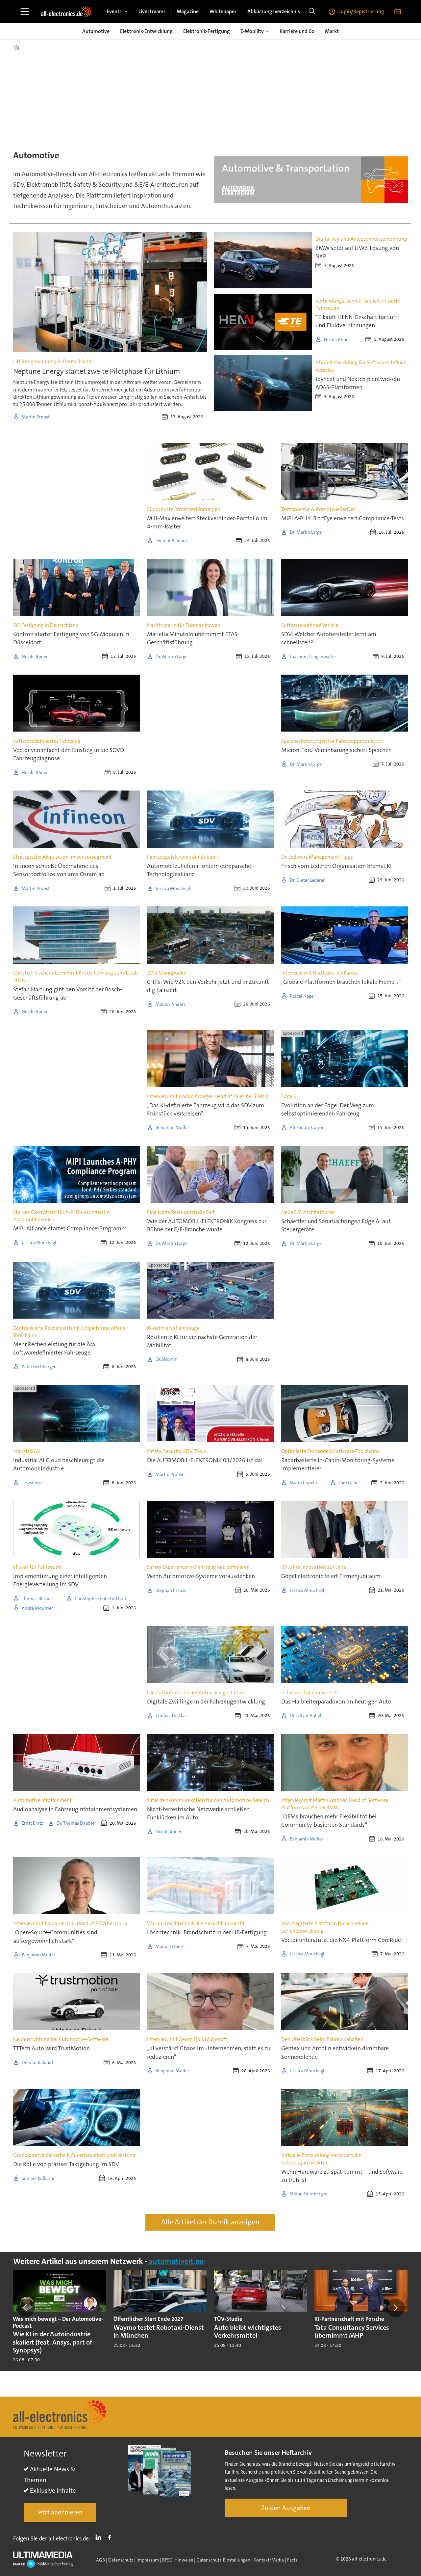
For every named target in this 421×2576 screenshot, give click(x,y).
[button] (26, 2308)
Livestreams (152, 11)
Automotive (96, 31)
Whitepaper (223, 11)
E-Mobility (252, 31)
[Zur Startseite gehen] (66, 12)
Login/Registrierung (361, 11)
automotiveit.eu (175, 2261)
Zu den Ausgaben (286, 2508)
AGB (100, 2560)
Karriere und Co (297, 31)
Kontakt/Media (269, 2560)
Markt (332, 31)
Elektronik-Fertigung (207, 31)
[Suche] (312, 12)
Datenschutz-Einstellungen (223, 2560)
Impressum (148, 2560)
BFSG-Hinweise (178, 2560)
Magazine (188, 11)
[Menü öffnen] (25, 12)
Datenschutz (121, 2560)
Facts (292, 2560)
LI (100, 2537)
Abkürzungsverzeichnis (274, 11)
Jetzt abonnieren (60, 2512)
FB (111, 2537)
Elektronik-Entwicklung (146, 31)
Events (114, 11)
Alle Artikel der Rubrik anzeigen (210, 2222)
